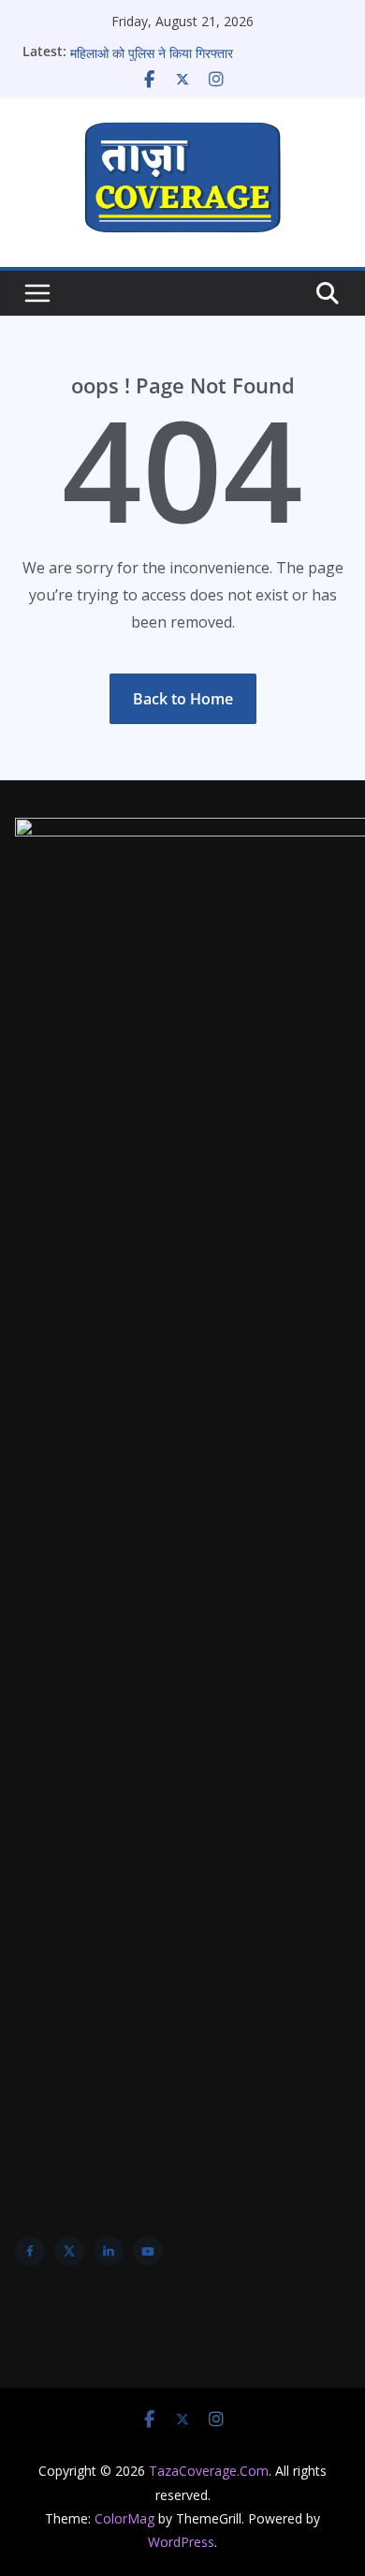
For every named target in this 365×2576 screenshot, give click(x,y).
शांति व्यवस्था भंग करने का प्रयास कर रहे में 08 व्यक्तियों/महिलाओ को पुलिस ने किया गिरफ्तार (203, 47)
